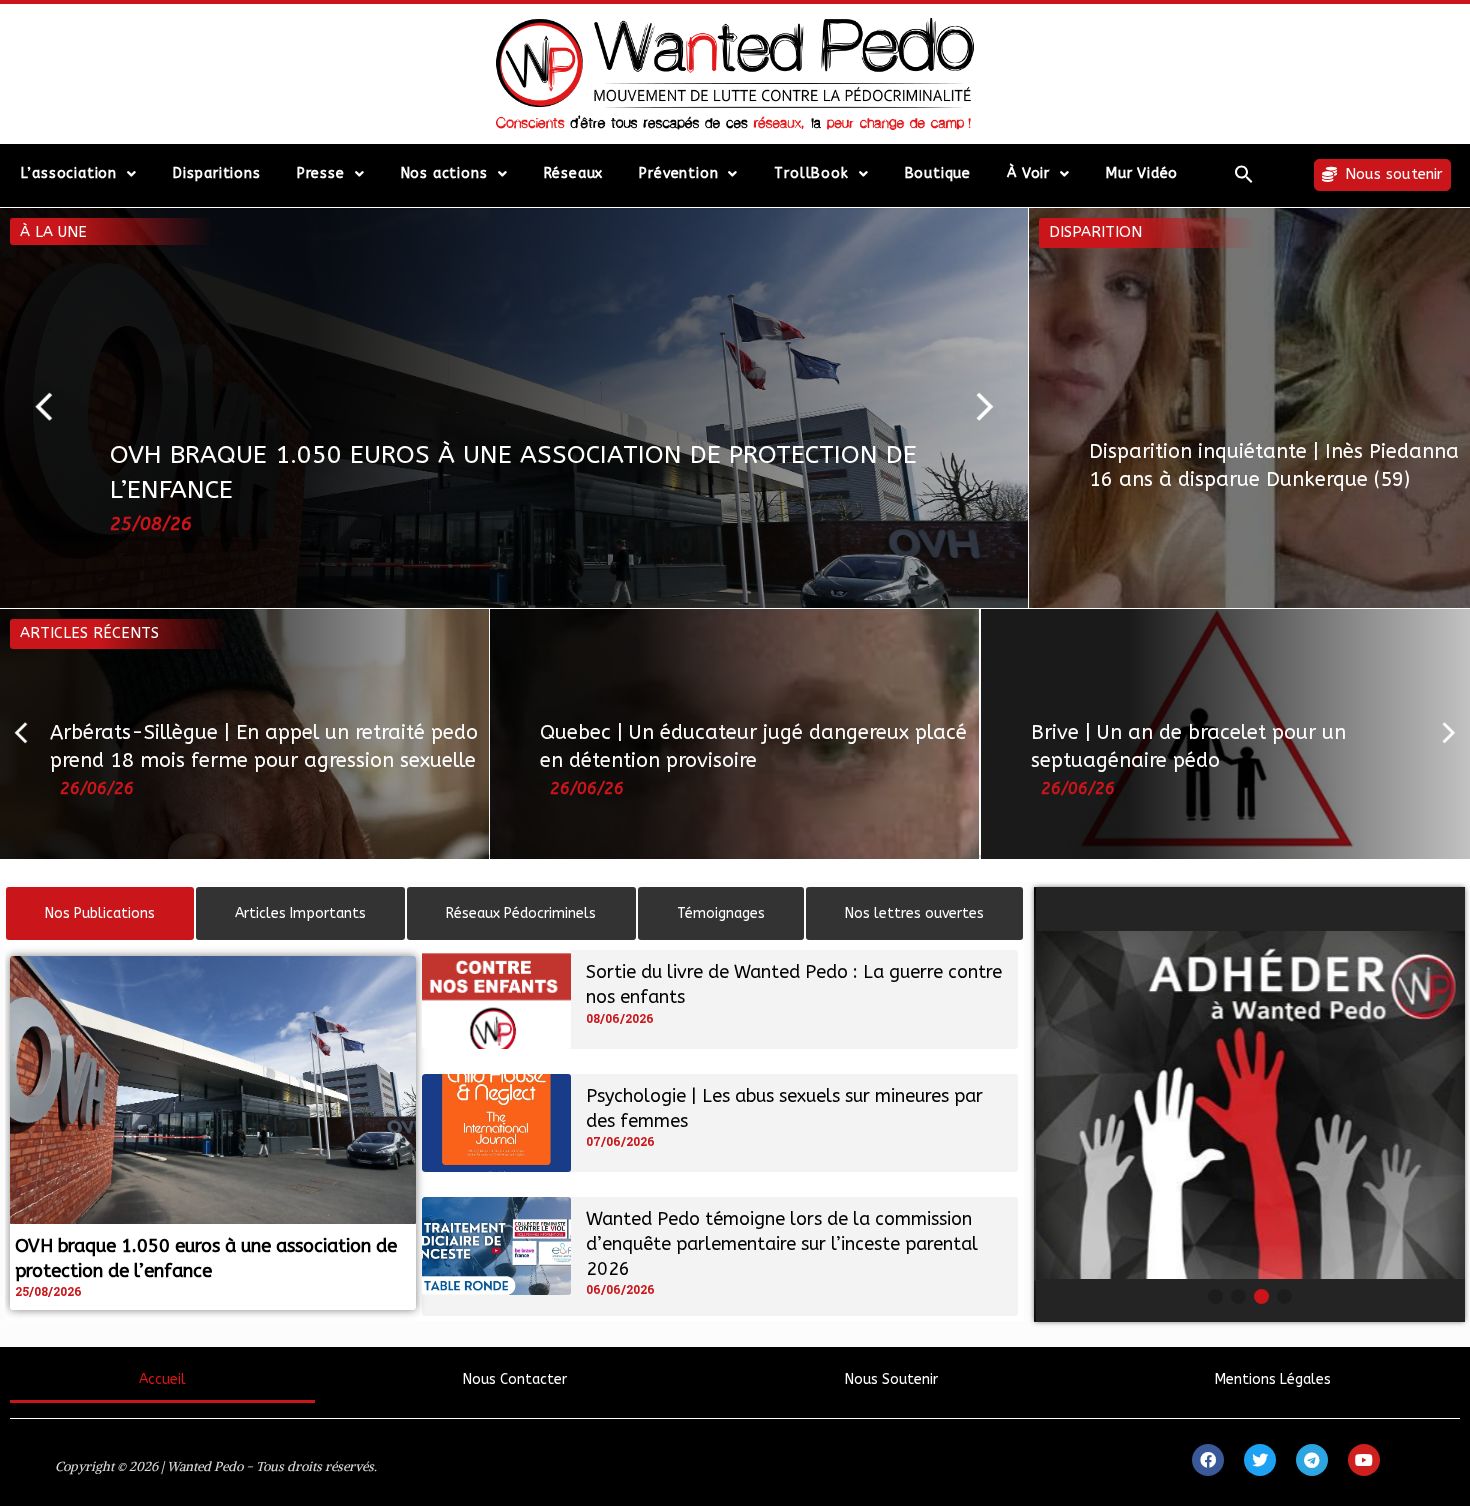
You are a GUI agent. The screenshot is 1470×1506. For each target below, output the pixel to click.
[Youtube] (1364, 1460)
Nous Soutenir (891, 1379)
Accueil (162, 1379)
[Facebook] (1208, 1460)
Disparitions (217, 173)
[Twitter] (1260, 1460)
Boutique (938, 173)
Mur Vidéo (1142, 173)
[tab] (100, 913)
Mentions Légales (1273, 1379)
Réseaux (574, 173)
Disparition (1095, 232)
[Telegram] (1312, 1460)
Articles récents (89, 633)
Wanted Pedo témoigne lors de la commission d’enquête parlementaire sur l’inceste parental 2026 (782, 1244)
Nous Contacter (515, 1379)
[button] (1244, 174)
